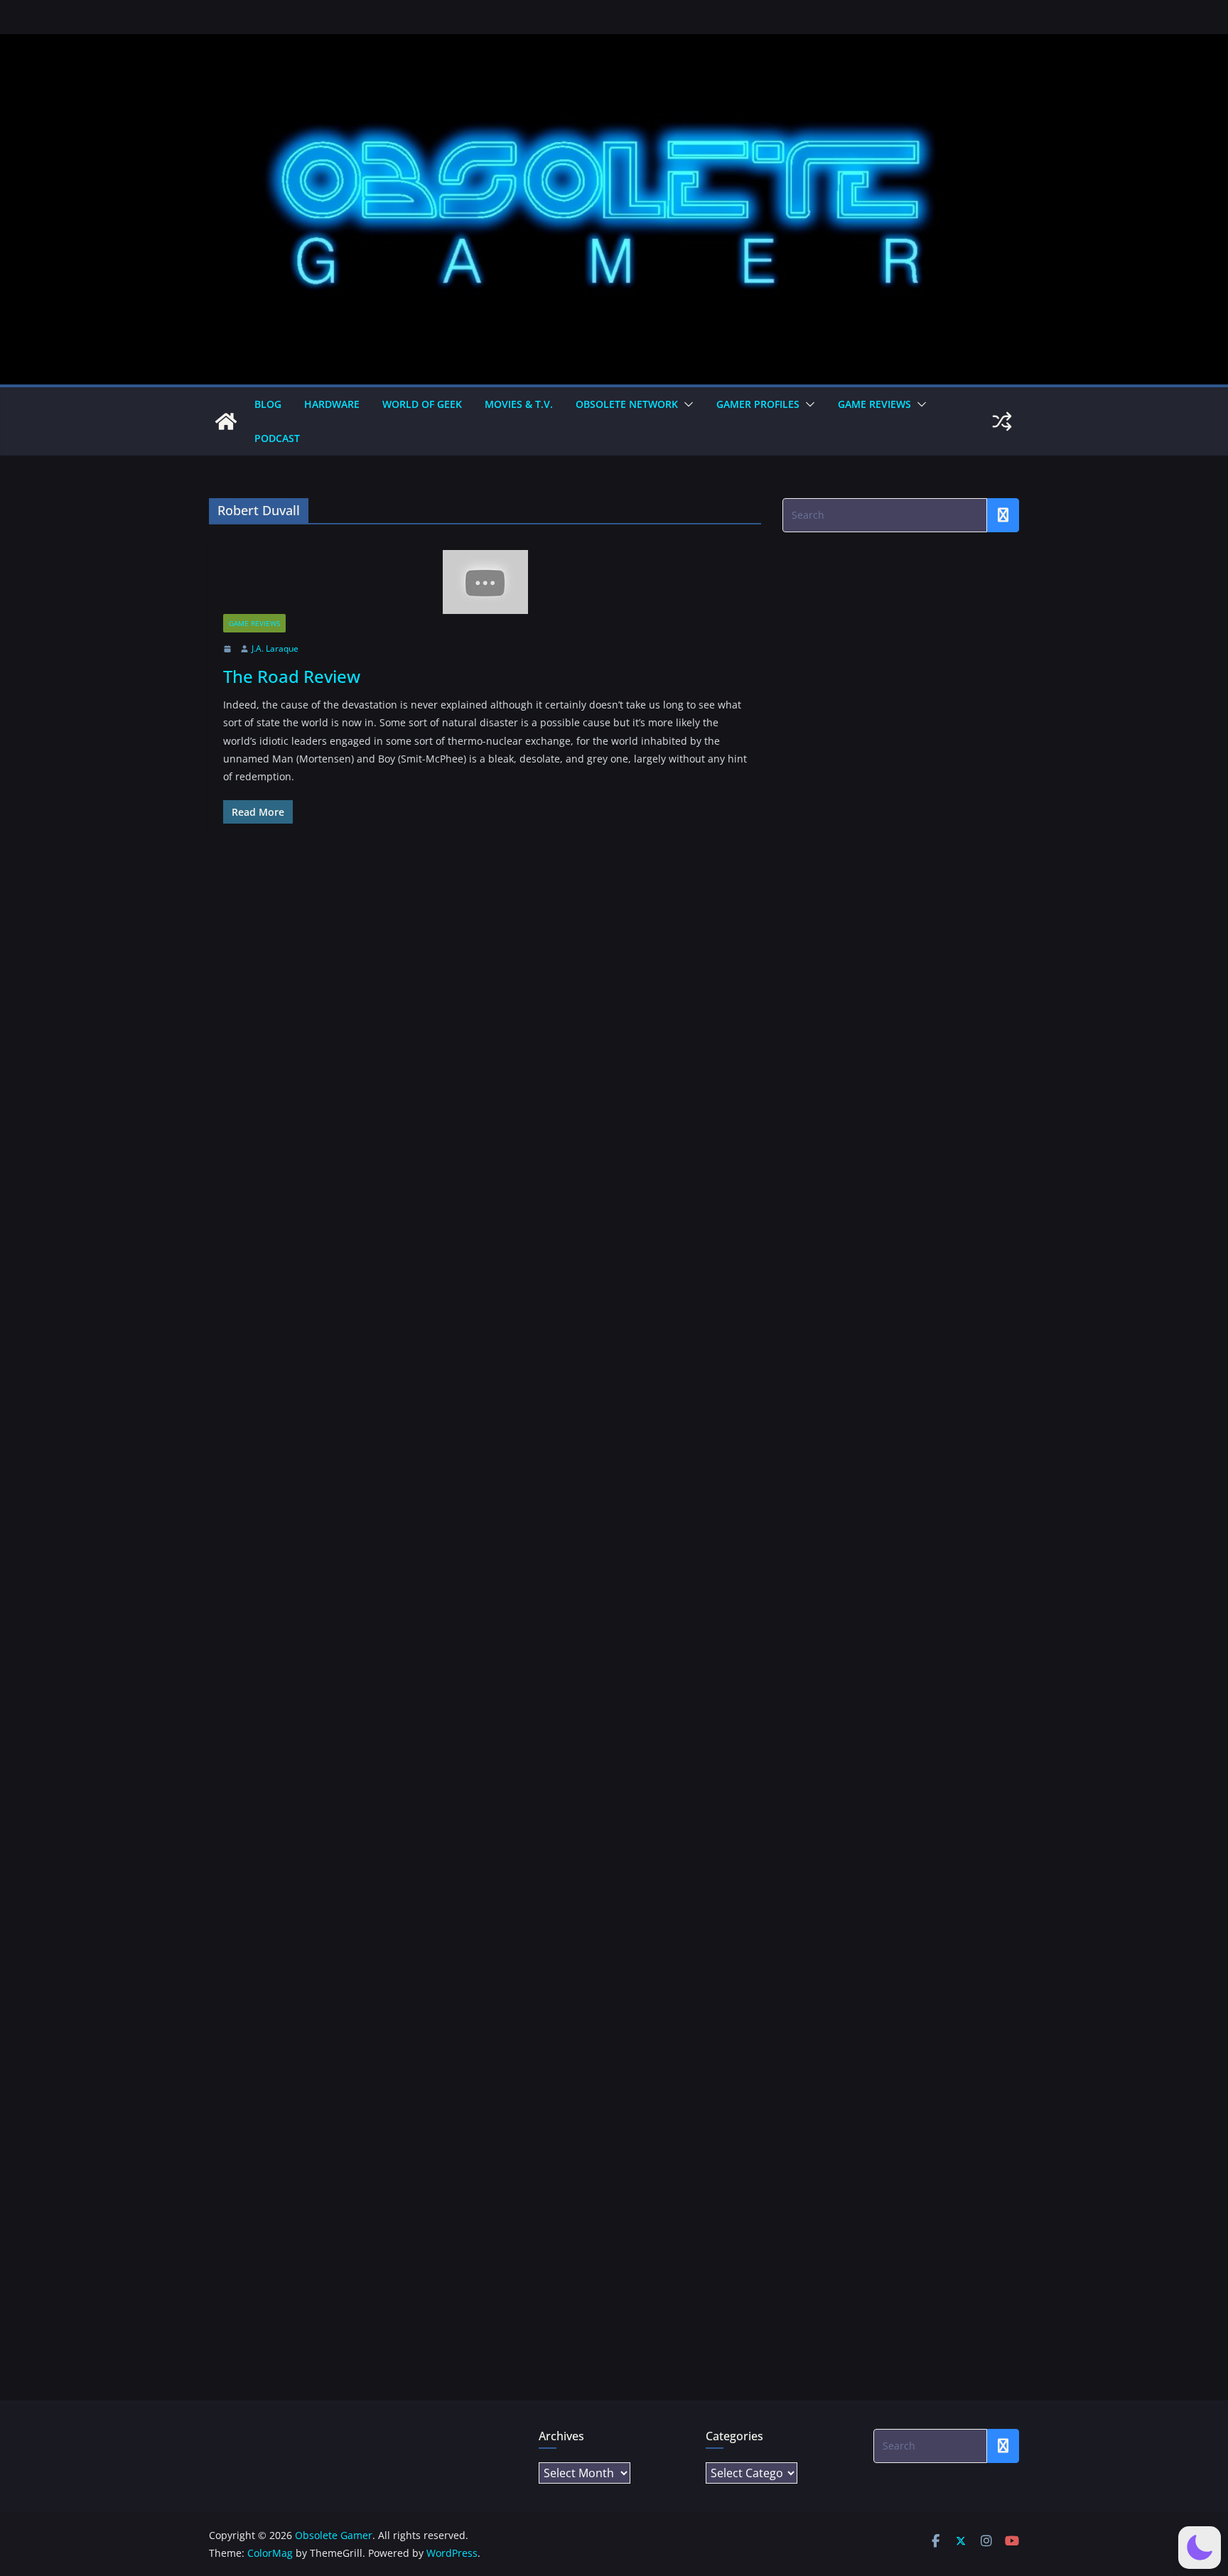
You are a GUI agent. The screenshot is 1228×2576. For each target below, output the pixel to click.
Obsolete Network (627, 404)
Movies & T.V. (519, 404)
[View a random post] (1002, 421)
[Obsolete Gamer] (226, 421)
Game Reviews (874, 404)
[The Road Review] (485, 582)
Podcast (277, 438)
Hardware (332, 404)
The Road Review (292, 676)
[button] (686, 404)
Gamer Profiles (758, 404)
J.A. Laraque (275, 648)
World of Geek (422, 404)
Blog (268, 404)
